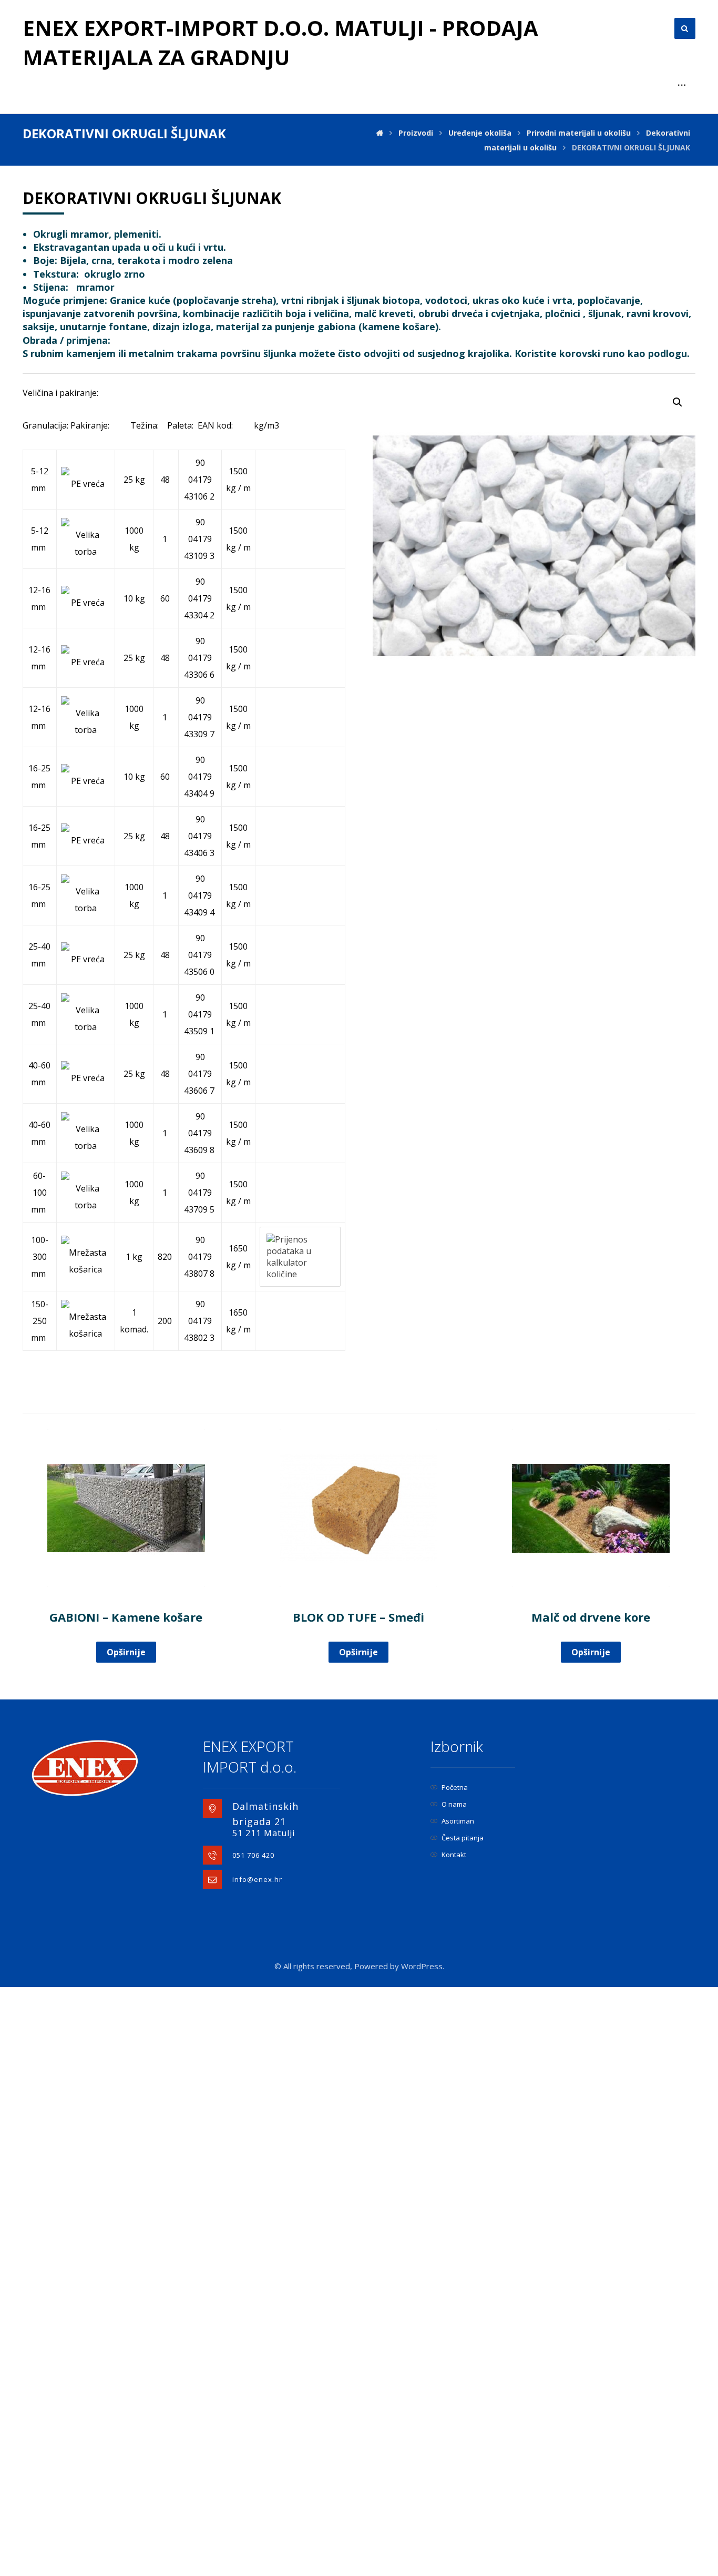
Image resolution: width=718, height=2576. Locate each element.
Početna (455, 1787)
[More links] (682, 85)
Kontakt (454, 1855)
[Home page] (380, 133)
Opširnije (126, 1652)
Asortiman (458, 1821)
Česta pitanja (463, 1838)
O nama (454, 1804)
